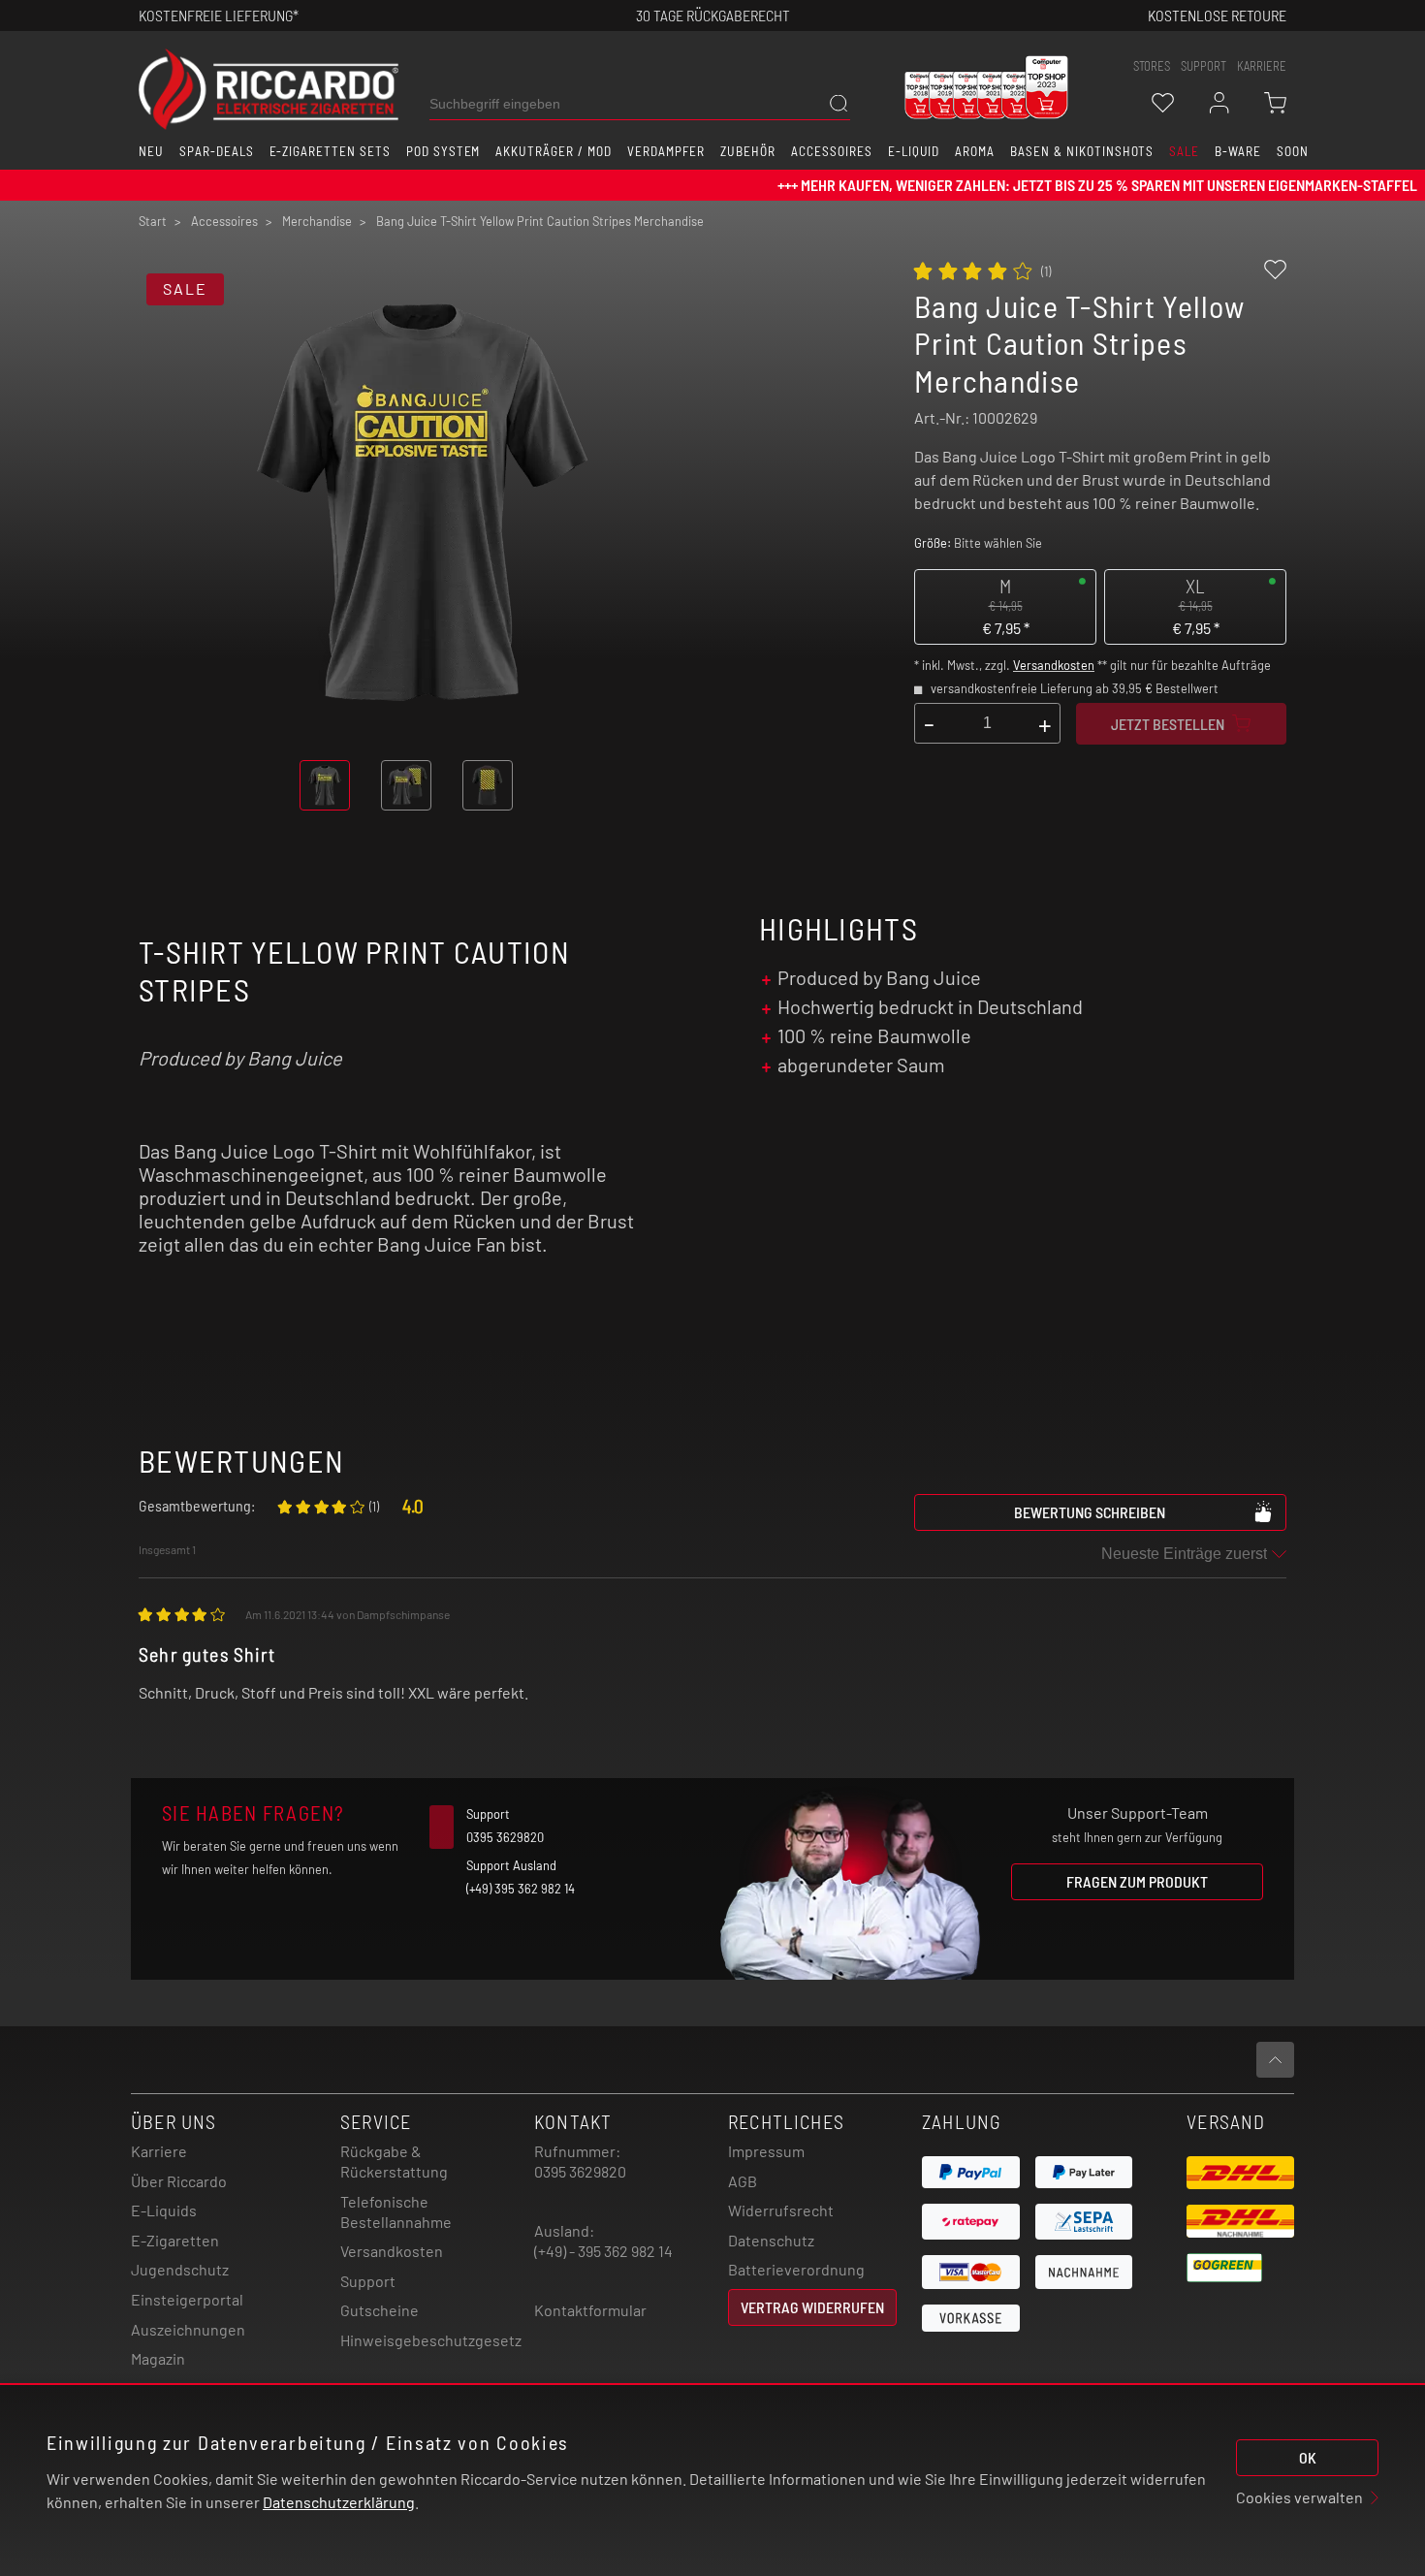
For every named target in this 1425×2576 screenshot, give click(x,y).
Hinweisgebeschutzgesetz (431, 2340)
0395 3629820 (580, 2171)
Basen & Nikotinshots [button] (1082, 151)
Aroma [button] (975, 151)
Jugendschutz (180, 2269)
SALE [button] (1184, 151)
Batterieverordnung (796, 2269)
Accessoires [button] (832, 151)
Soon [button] (1293, 151)
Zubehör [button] (748, 151)
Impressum (766, 2151)
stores (1152, 66)
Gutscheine (380, 2310)
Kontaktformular (590, 2310)
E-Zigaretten (175, 2240)
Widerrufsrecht (781, 2210)
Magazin (158, 2358)
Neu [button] (151, 151)
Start (153, 221)
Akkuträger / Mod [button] (553, 151)
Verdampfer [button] (666, 151)
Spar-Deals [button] (217, 151)
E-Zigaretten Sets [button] (330, 151)
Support (368, 2281)
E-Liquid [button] (914, 151)
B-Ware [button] (1238, 151)
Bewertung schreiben (1090, 1512)
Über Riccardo (179, 2181)
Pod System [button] (443, 151)
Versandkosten (1054, 665)
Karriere (1262, 66)
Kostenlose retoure (1217, 15)
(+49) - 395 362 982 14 (603, 2251)
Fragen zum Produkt (1137, 1881)
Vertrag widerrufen (812, 2307)
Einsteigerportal (187, 2299)
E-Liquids (164, 2210)
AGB (743, 2181)
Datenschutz (771, 2240)
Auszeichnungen (188, 2329)
